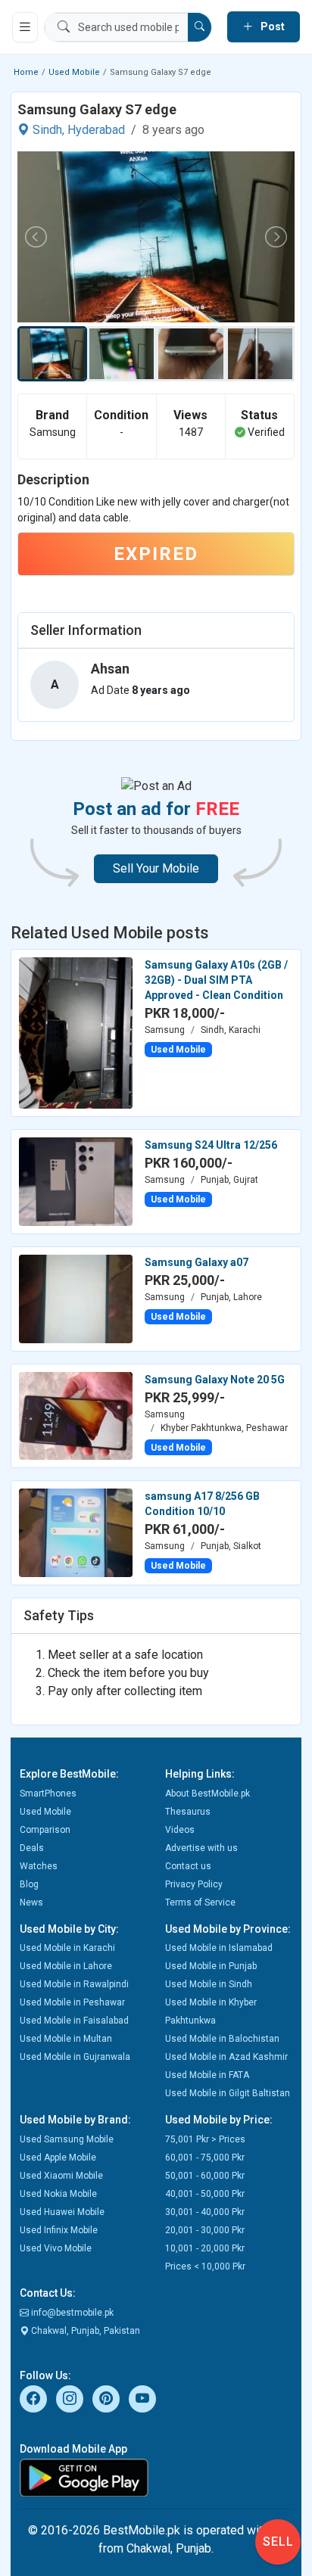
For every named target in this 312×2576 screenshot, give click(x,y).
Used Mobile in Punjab (211, 1966)
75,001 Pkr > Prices (205, 2139)
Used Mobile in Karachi (67, 1948)
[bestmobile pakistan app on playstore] (156, 2478)
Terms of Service (200, 1902)
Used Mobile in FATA (207, 2075)
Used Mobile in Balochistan (222, 2039)
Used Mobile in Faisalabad (74, 2021)
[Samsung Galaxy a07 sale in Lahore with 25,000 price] (76, 1298)
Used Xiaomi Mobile (61, 2176)
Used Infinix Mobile (59, 2230)
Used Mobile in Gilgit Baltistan (228, 2093)
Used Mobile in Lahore (66, 1966)
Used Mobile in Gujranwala (75, 2057)
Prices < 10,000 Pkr (205, 2266)
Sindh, (48, 130)
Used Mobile (74, 72)
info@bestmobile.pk (71, 2313)
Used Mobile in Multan (66, 2039)
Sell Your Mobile (156, 868)
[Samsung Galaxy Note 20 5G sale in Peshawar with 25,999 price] (76, 1415)
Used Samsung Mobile (67, 2139)
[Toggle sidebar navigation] (25, 27)
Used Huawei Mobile (62, 2212)
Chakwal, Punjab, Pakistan (84, 2331)
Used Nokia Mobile (58, 2194)
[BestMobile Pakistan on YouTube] (142, 2399)
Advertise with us (201, 1848)
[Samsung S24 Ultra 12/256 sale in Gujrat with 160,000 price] (76, 1181)
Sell (278, 2542)
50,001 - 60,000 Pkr (205, 2176)
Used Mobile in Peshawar (72, 2002)
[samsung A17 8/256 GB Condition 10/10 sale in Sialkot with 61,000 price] (76, 1532)
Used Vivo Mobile (56, 2248)
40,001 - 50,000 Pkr (205, 2194)
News (31, 1902)
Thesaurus (188, 1812)
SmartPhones (48, 1794)
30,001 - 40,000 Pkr (205, 2212)
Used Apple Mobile (58, 2158)
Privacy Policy (194, 1884)
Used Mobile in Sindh (209, 1984)
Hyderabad (96, 130)
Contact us (188, 1866)
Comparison (45, 1830)
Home (26, 72)
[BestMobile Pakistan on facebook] (33, 2399)
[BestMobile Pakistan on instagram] (70, 2399)
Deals (32, 1848)
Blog (29, 1884)
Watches (39, 1866)
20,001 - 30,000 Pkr (205, 2230)
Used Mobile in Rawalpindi (74, 1984)
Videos (180, 1830)
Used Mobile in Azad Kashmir (226, 2057)
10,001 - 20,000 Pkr (205, 2248)
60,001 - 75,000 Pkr (205, 2158)
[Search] (200, 27)
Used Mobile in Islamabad (219, 1948)
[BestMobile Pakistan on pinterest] (106, 2399)
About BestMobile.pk (207, 1794)
